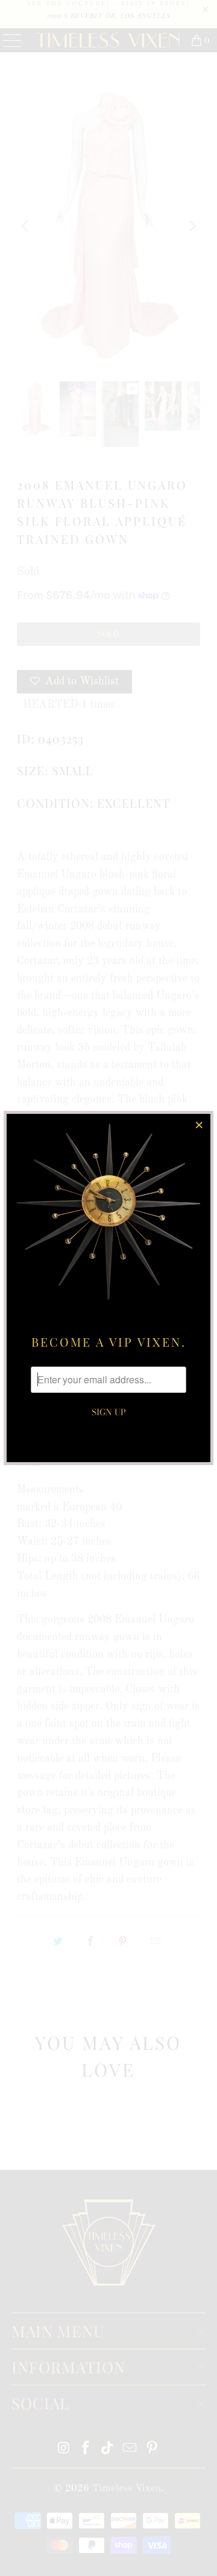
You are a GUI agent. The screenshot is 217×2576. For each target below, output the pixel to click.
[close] (200, 1125)
